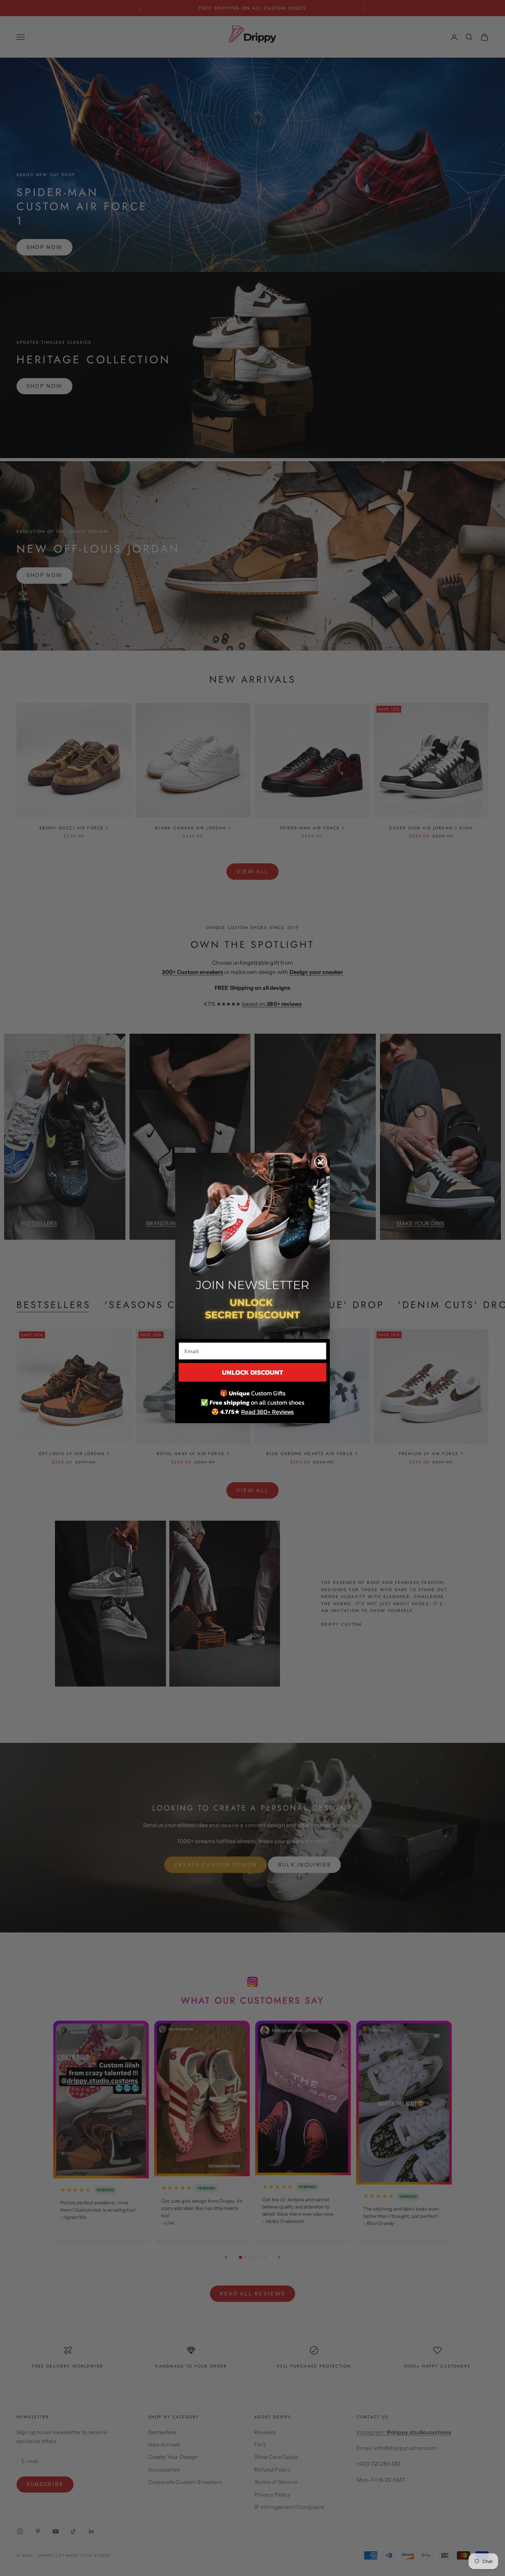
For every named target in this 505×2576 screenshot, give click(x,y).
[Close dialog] (321, 1162)
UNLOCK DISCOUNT (252, 1372)
